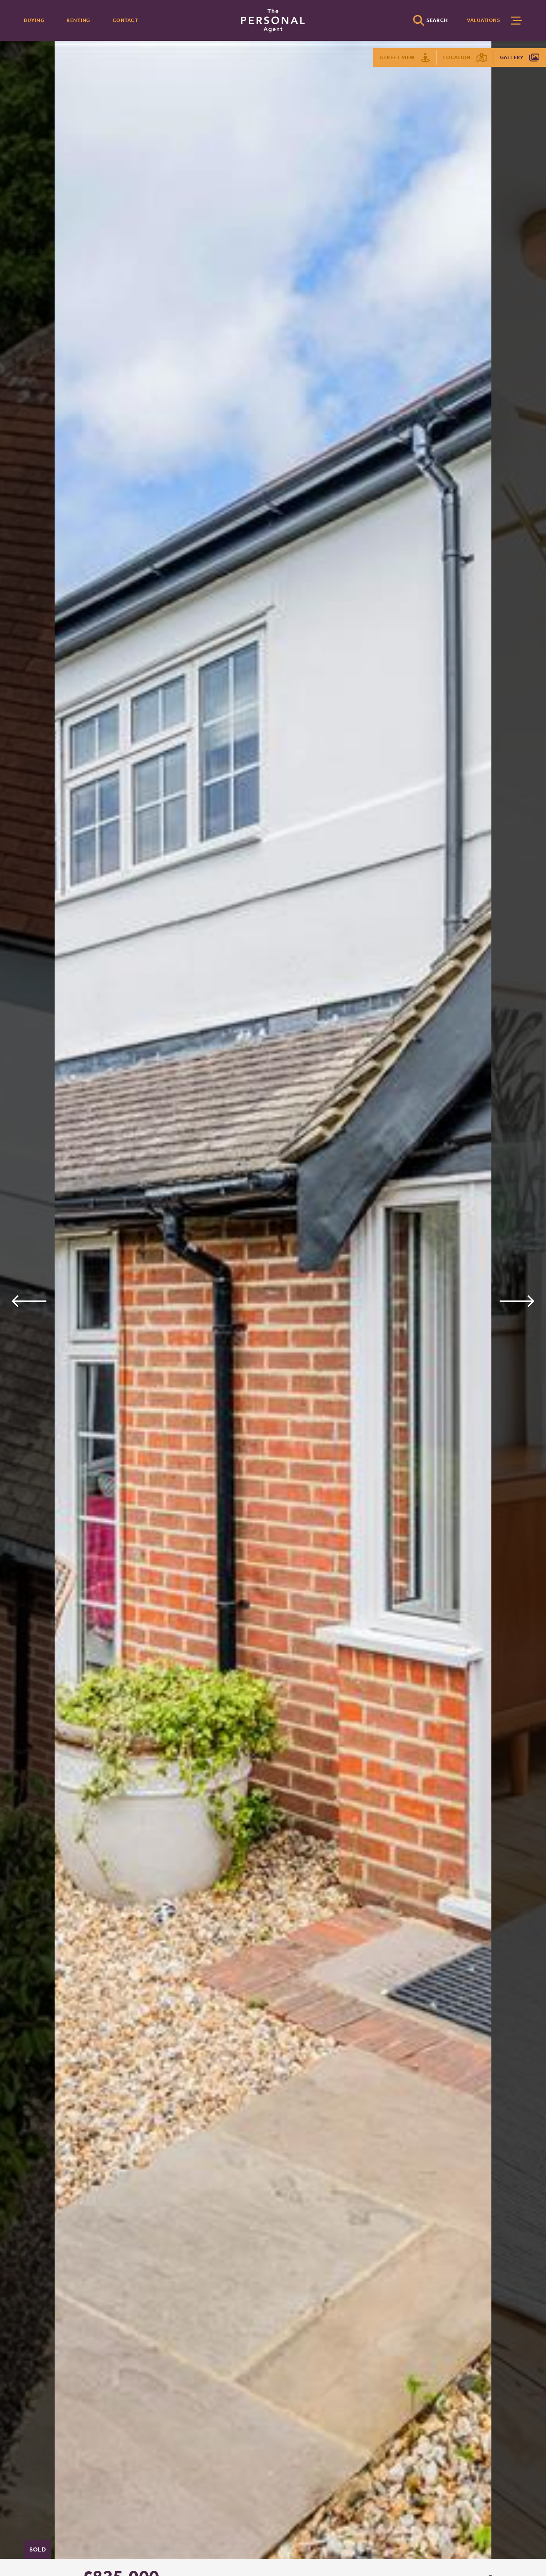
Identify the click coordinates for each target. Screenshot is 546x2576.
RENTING (78, 20)
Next (517, 1301)
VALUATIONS (483, 20)
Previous (29, 1301)
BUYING (34, 20)
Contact (126, 20)
